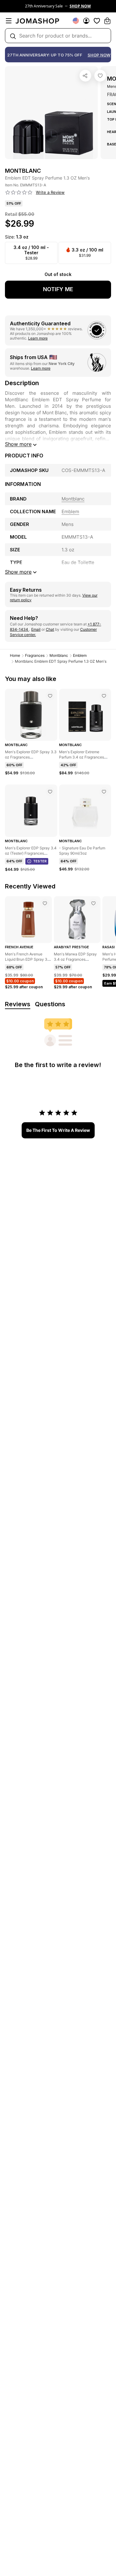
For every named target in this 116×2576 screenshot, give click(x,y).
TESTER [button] (40, 861)
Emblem (80, 655)
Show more (18, 444)
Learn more (38, 338)
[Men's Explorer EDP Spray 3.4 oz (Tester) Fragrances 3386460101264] (50, 792)
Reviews (18, 1004)
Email (36, 629)
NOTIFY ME (58, 289)
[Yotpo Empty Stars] (19, 193)
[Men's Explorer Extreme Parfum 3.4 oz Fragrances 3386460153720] (104, 696)
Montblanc (59, 655)
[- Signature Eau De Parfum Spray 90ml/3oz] (104, 792)
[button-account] (86, 21)
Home (15, 655)
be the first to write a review (58, 1130)
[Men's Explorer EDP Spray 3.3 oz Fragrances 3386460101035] (50, 696)
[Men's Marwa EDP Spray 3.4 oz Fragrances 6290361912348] (93, 903)
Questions (50, 1004)
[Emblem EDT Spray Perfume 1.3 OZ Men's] (100, 76)
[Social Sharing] (85, 76)
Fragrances (35, 655)
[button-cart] (107, 21)
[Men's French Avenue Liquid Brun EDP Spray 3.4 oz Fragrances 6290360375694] (45, 903)
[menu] (9, 21)
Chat (50, 629)
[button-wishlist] (97, 21)
